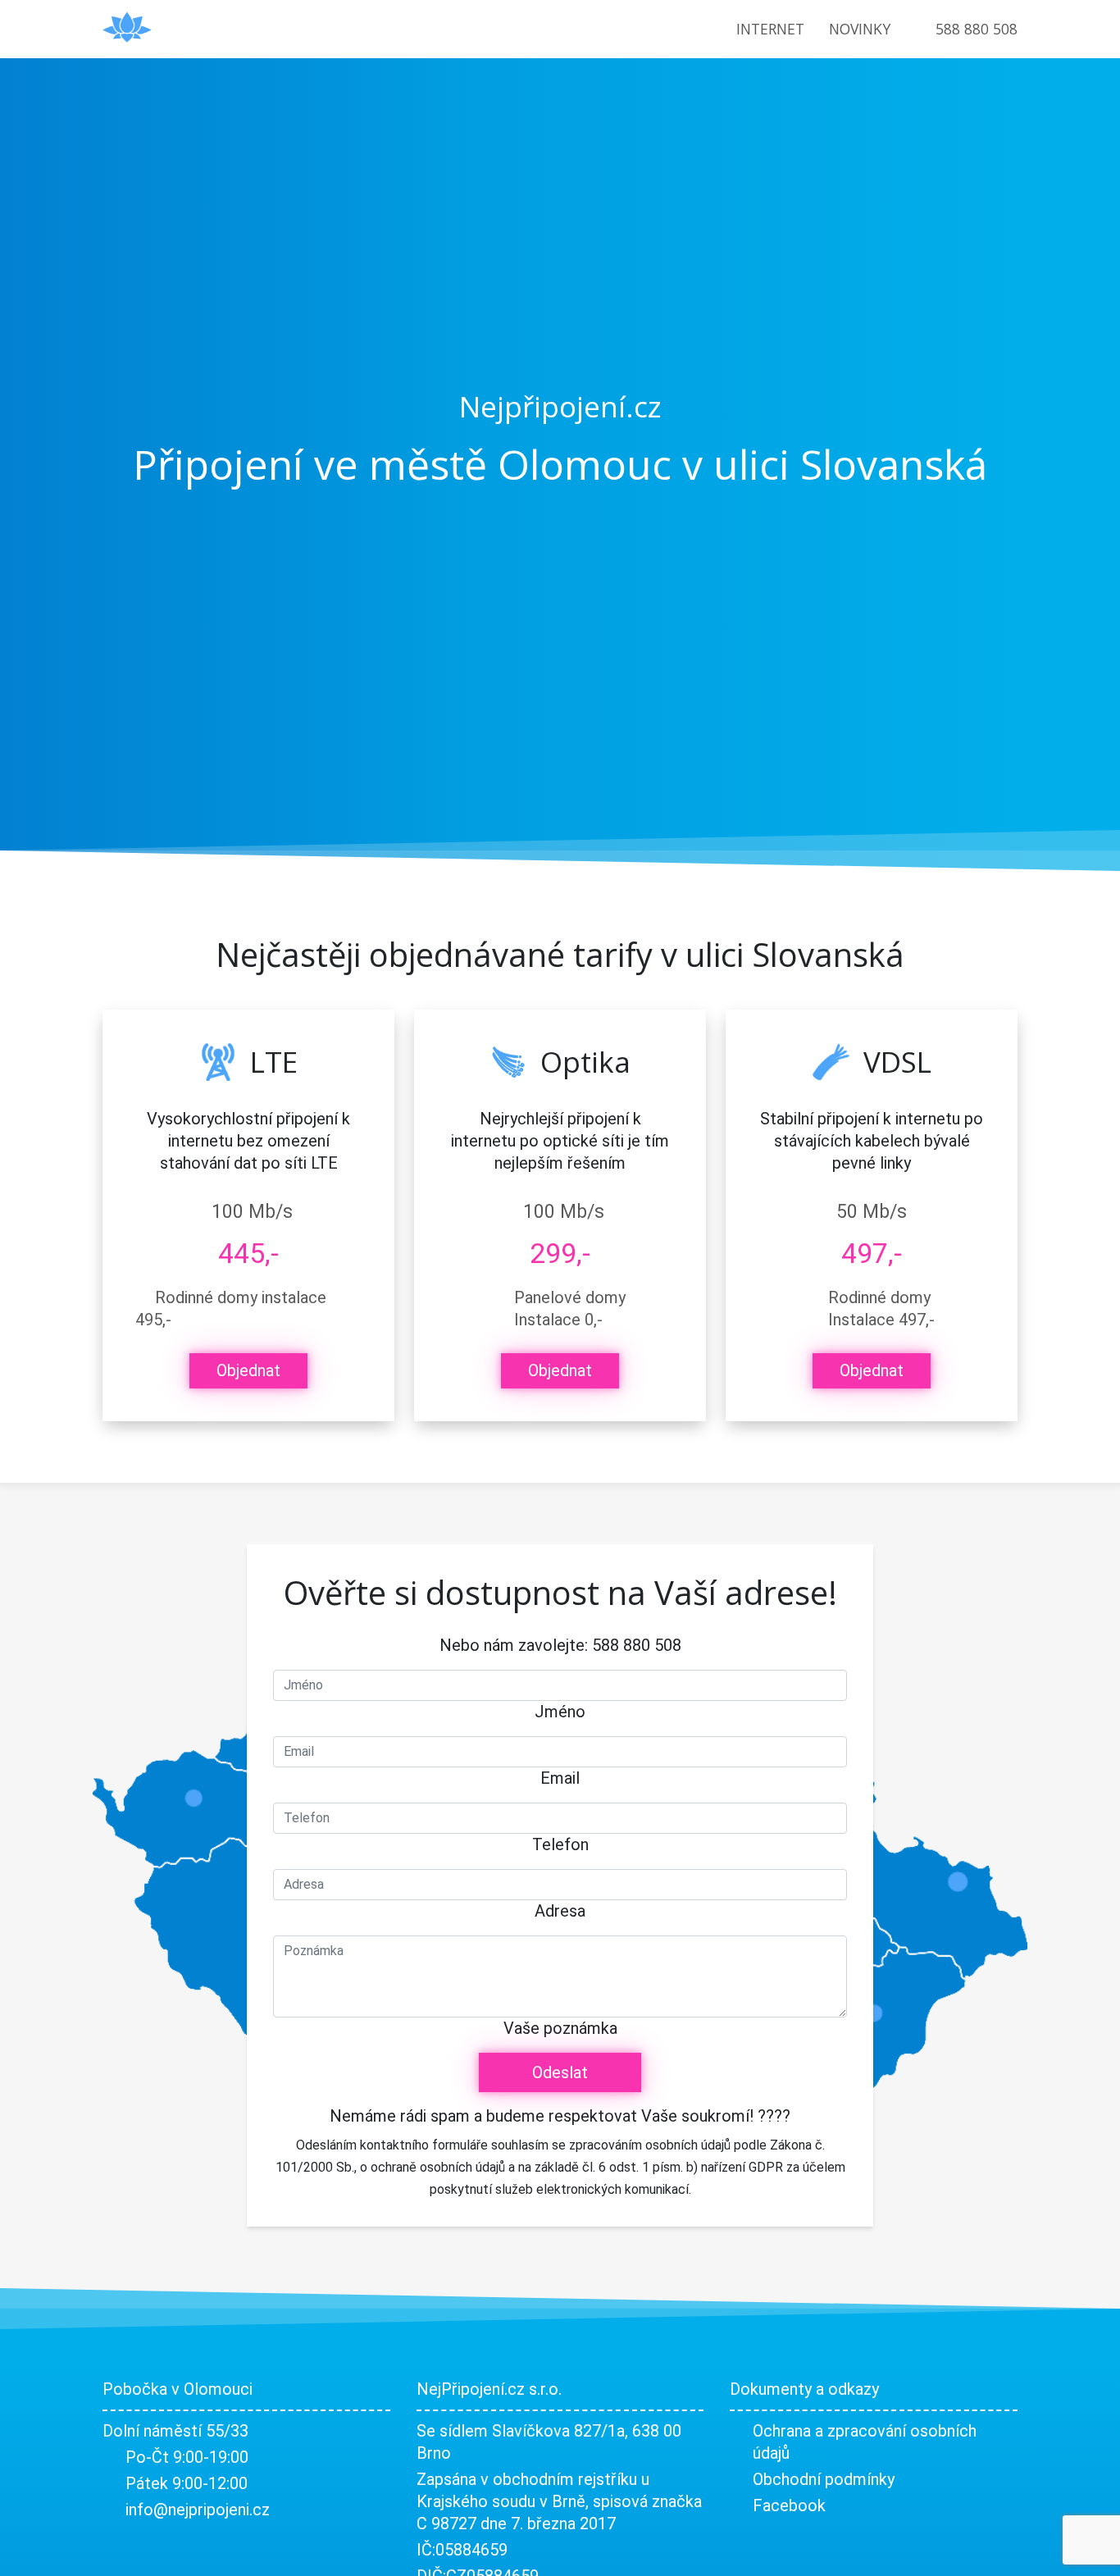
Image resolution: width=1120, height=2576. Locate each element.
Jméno (560, 1712)
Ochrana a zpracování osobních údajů (865, 2442)
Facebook (789, 2505)
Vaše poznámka (560, 2028)
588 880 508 (977, 29)
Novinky (860, 29)
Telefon (560, 1844)
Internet (770, 29)
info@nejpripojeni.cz (198, 2510)
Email (560, 1778)
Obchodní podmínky (824, 2479)
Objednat (248, 1370)
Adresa (560, 1911)
